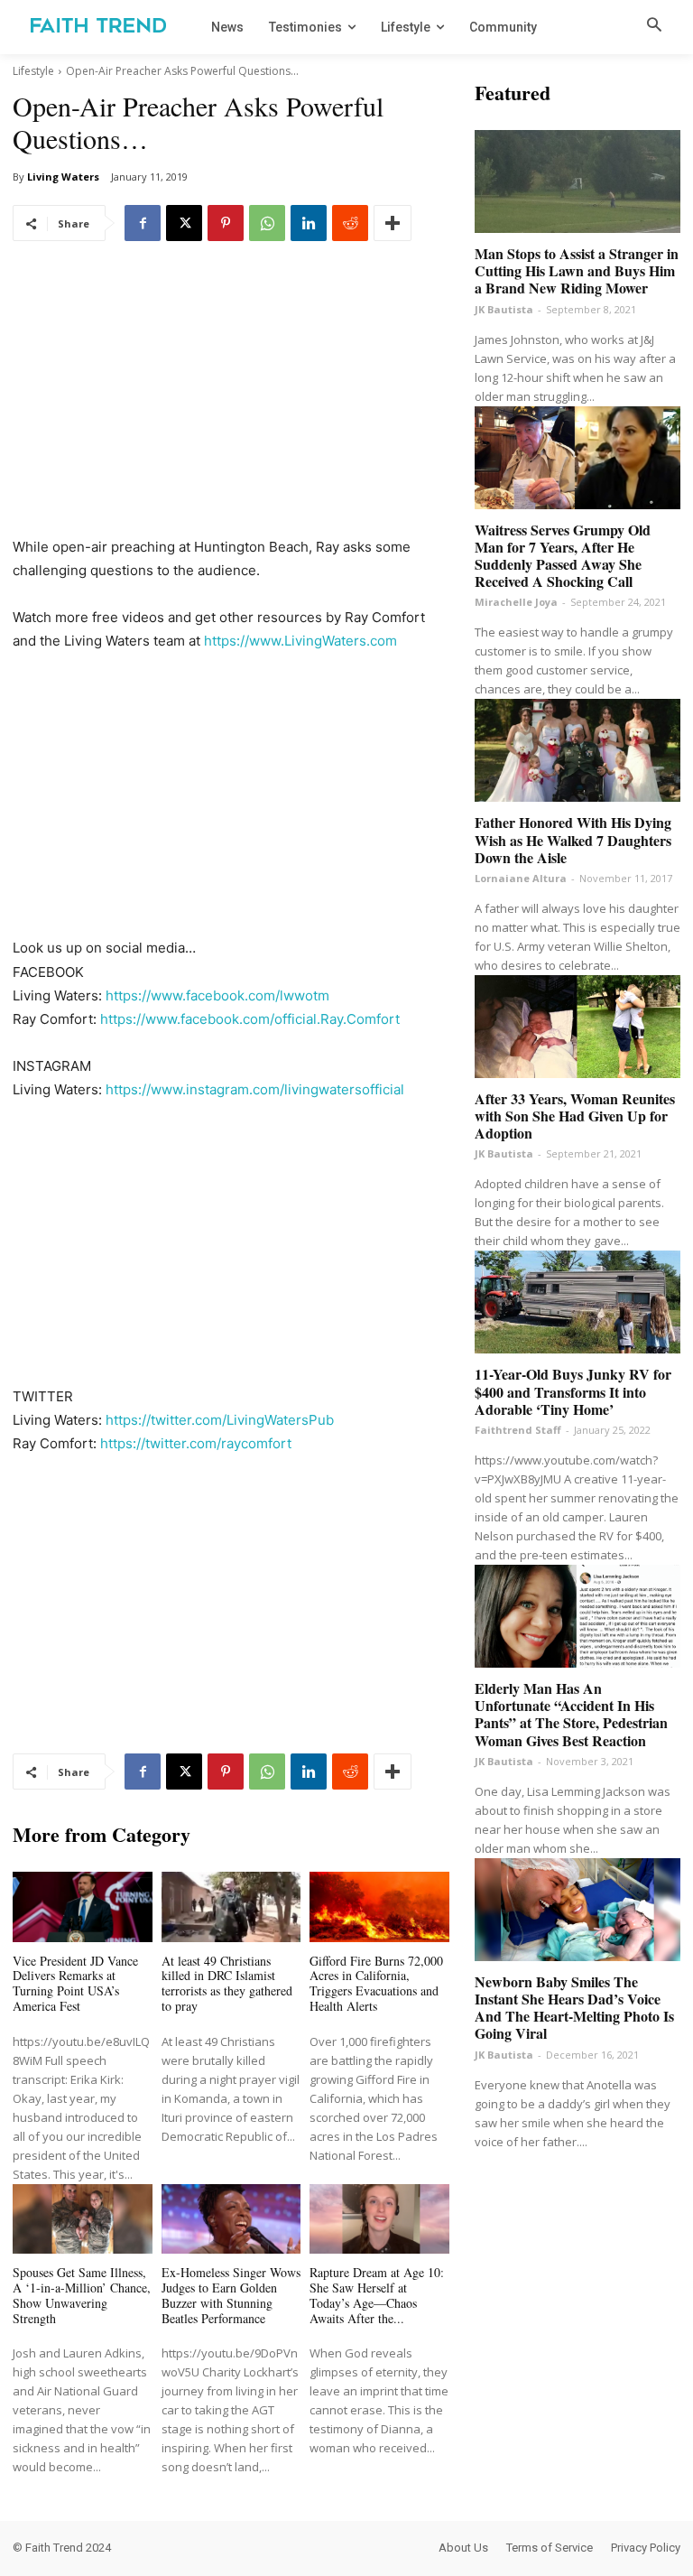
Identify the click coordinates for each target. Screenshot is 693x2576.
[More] (393, 223)
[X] (184, 223)
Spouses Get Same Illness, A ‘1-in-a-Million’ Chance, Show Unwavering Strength (82, 2295)
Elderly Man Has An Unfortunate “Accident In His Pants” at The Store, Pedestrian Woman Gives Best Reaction (571, 1714)
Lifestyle (33, 71)
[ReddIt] (350, 223)
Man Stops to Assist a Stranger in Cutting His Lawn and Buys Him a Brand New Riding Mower (577, 270)
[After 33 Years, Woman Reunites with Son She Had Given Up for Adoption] (577, 1027)
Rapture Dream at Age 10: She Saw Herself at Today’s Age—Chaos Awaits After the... (377, 2295)
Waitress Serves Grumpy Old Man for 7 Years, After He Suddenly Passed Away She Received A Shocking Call (563, 556)
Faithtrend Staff (518, 1430)
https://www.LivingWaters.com (300, 641)
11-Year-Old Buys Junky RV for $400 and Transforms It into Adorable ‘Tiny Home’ (573, 1391)
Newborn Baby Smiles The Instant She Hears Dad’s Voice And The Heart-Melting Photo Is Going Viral (574, 2008)
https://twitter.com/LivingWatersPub (220, 1420)
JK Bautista (504, 309)
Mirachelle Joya (516, 602)
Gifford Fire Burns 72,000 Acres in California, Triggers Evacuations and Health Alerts (376, 1983)
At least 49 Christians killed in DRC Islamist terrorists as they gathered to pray (227, 1983)
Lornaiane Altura (521, 878)
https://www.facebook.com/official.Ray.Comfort (250, 1019)
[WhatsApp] (267, 223)
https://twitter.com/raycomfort (196, 1443)
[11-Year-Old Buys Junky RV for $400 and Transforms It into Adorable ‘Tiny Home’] (577, 1302)
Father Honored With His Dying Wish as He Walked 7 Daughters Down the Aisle (573, 839)
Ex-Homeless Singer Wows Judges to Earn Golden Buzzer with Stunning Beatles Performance (231, 2295)
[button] (654, 26)
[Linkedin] (309, 223)
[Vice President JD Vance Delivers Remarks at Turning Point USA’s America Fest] (83, 1906)
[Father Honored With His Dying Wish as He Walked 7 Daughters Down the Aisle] (577, 750)
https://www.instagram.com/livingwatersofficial (255, 1089)
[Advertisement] (231, 402)
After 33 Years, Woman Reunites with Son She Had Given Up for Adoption (575, 1116)
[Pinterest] (226, 223)
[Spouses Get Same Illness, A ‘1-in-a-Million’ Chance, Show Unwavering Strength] (83, 2219)
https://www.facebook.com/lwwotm (217, 995)
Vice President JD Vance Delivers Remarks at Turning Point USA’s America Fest (75, 1983)
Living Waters (63, 177)
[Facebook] (143, 223)
